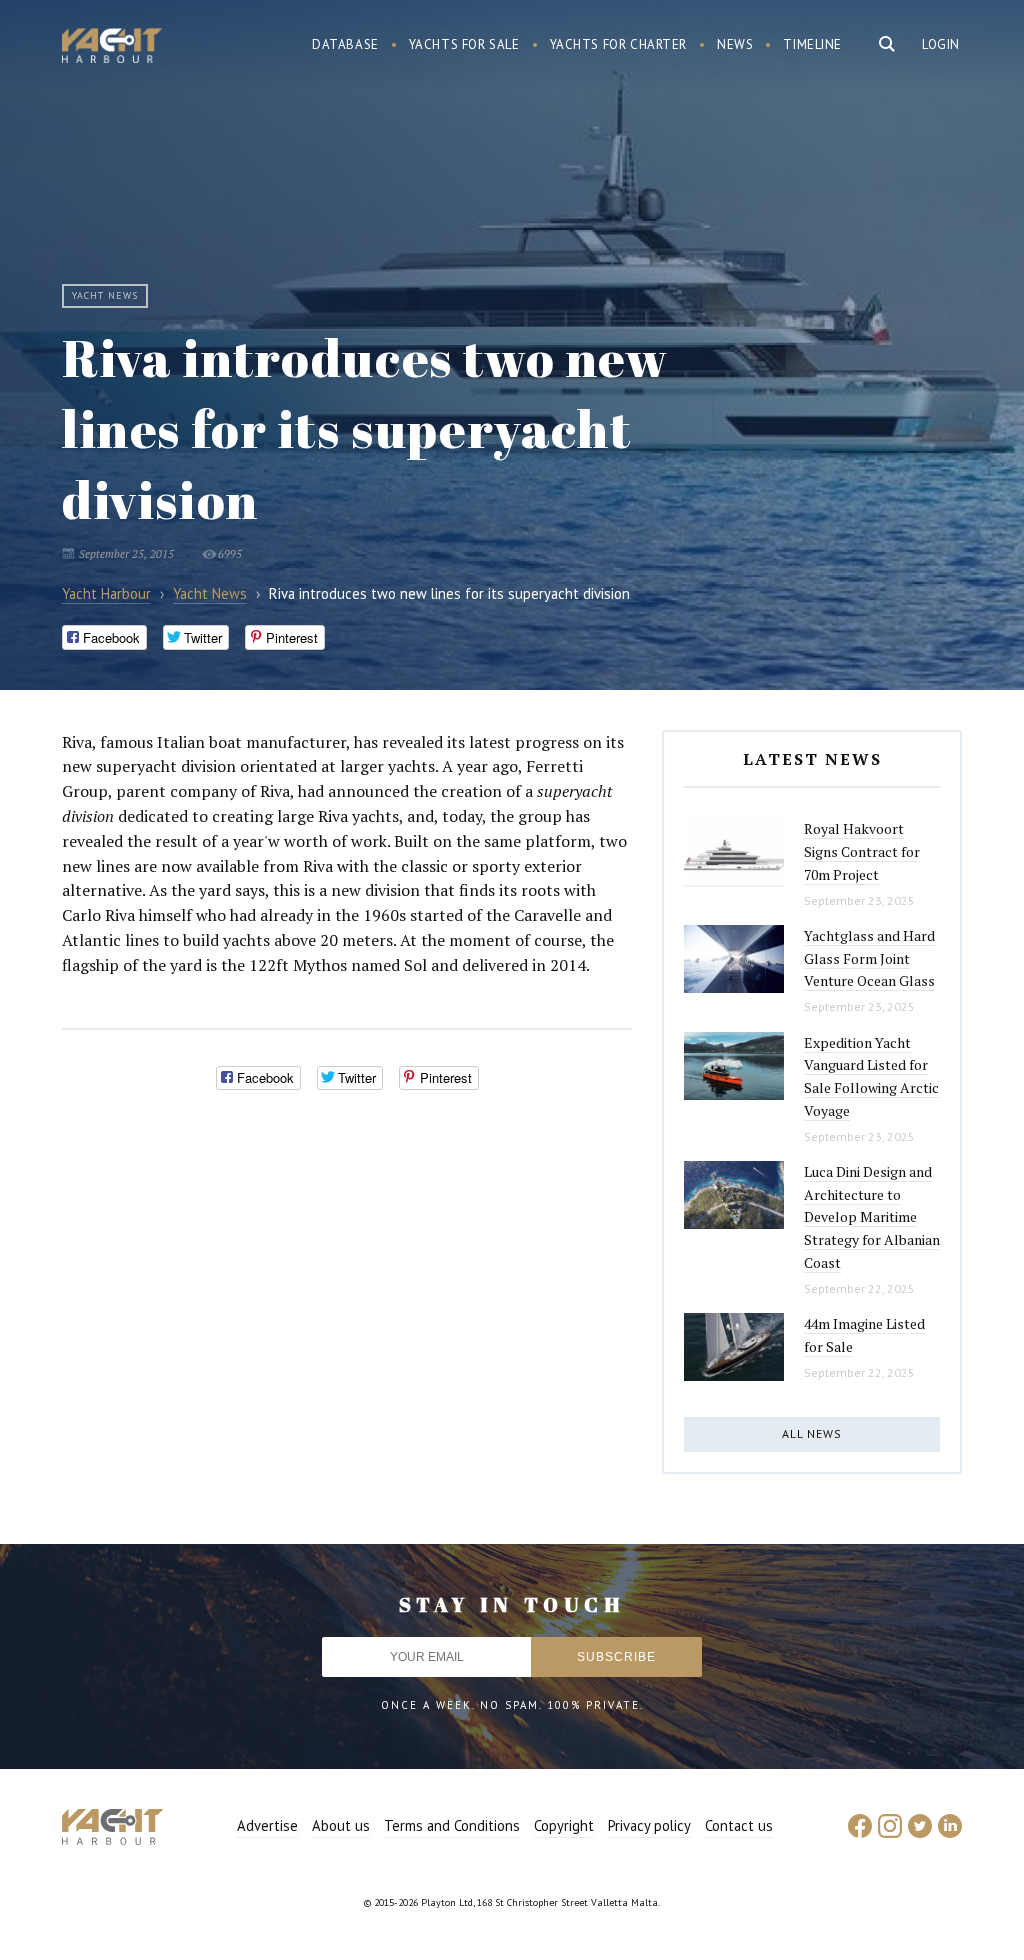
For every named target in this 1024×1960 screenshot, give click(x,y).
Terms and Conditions (452, 1825)
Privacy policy (649, 1825)
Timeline (812, 44)
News (735, 44)
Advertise (267, 1825)
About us (341, 1825)
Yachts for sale (464, 44)
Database (345, 44)
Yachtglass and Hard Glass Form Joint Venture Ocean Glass (869, 958)
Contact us (739, 1825)
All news (812, 1433)
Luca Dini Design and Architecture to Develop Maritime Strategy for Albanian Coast (872, 1217)
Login (941, 44)
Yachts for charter (619, 44)
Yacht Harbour (112, 48)
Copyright (564, 1825)
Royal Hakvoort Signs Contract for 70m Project (862, 851)
